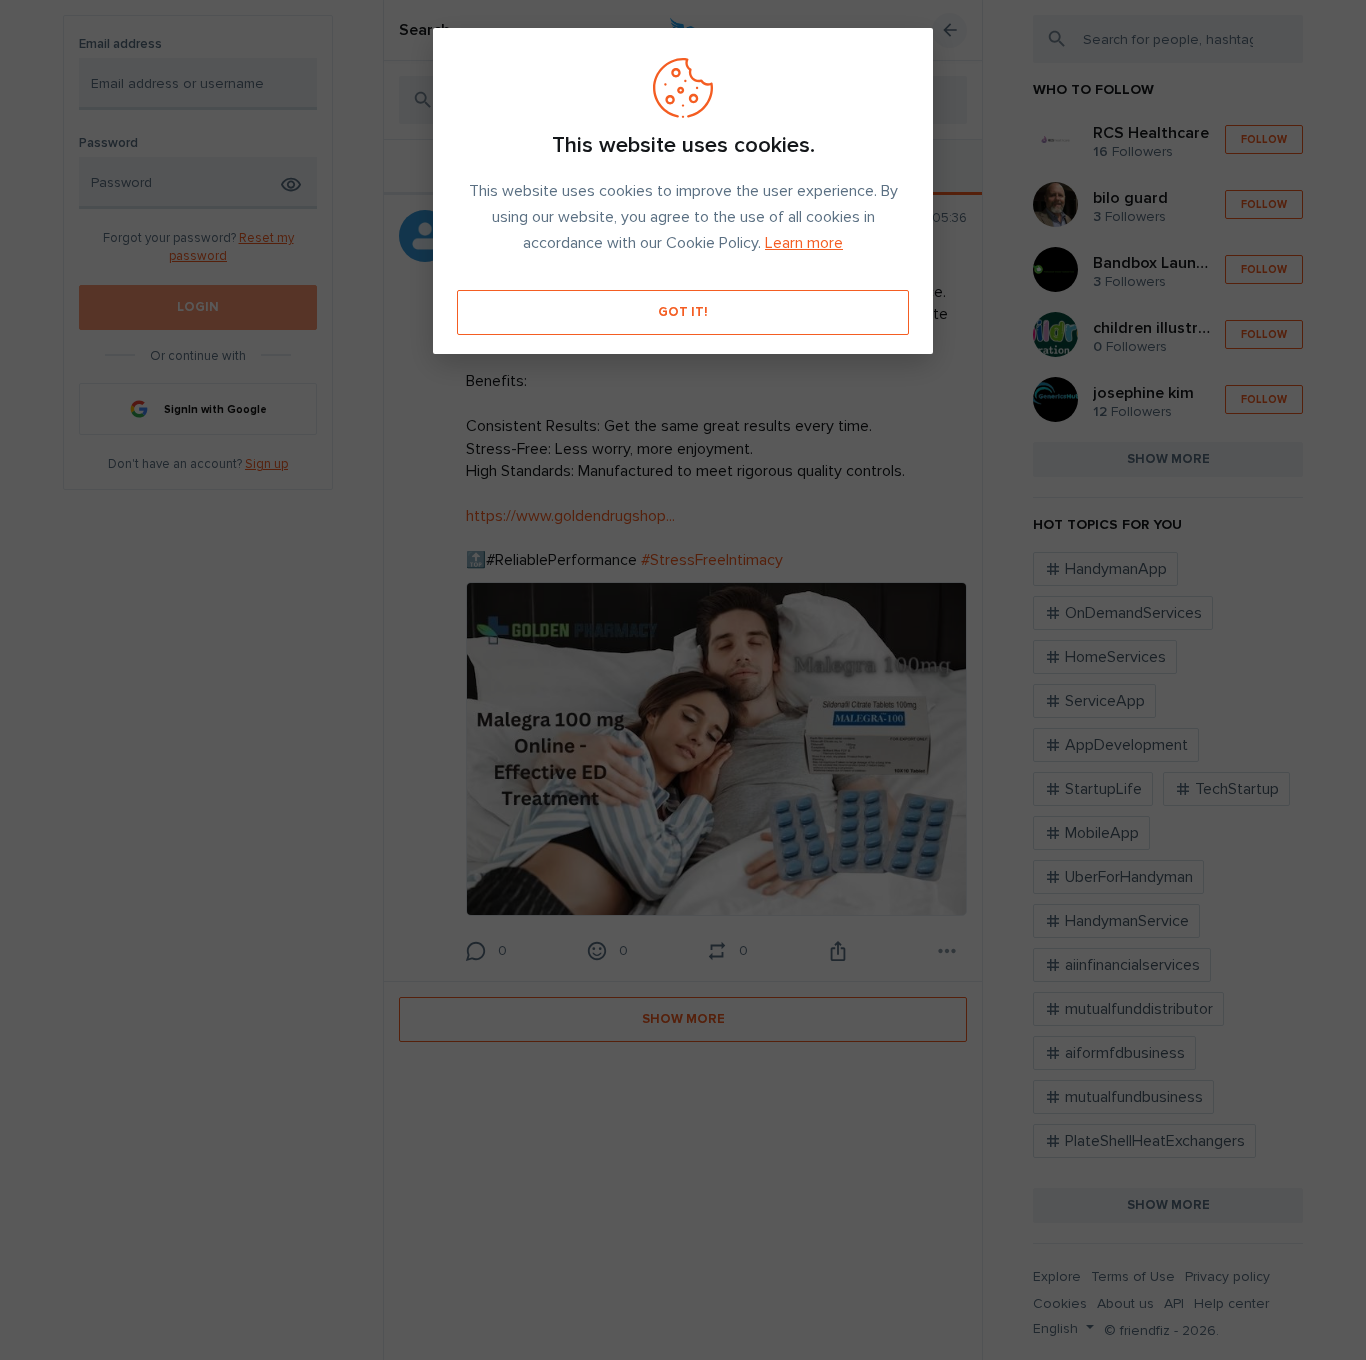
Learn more (804, 243)
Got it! (683, 312)
